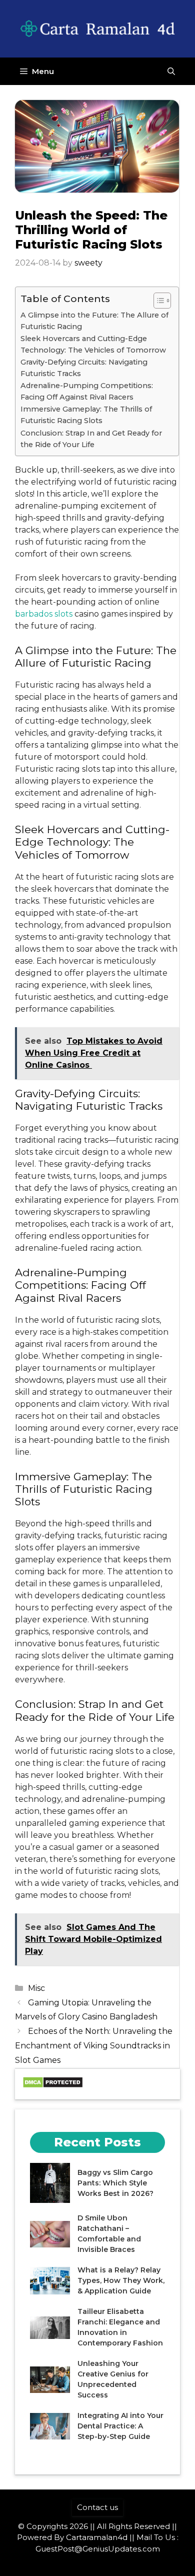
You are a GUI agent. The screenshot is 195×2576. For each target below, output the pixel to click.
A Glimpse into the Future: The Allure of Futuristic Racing (94, 321)
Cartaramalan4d (97, 2537)
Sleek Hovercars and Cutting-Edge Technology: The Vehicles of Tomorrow (93, 344)
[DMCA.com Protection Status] (53, 2086)
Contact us (97, 2507)
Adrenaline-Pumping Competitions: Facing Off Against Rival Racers (87, 391)
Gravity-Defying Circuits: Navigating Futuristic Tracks (84, 368)
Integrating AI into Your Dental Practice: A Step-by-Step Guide (120, 2426)
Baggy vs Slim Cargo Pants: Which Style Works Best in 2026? (115, 2183)
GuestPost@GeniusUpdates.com (98, 2549)
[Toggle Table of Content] (157, 301)
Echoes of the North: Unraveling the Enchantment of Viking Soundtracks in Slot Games (94, 2046)
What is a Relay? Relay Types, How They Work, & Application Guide (121, 2280)
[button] (171, 71)
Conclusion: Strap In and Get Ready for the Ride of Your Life (91, 439)
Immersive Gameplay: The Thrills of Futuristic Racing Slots (86, 415)
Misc (36, 1988)
